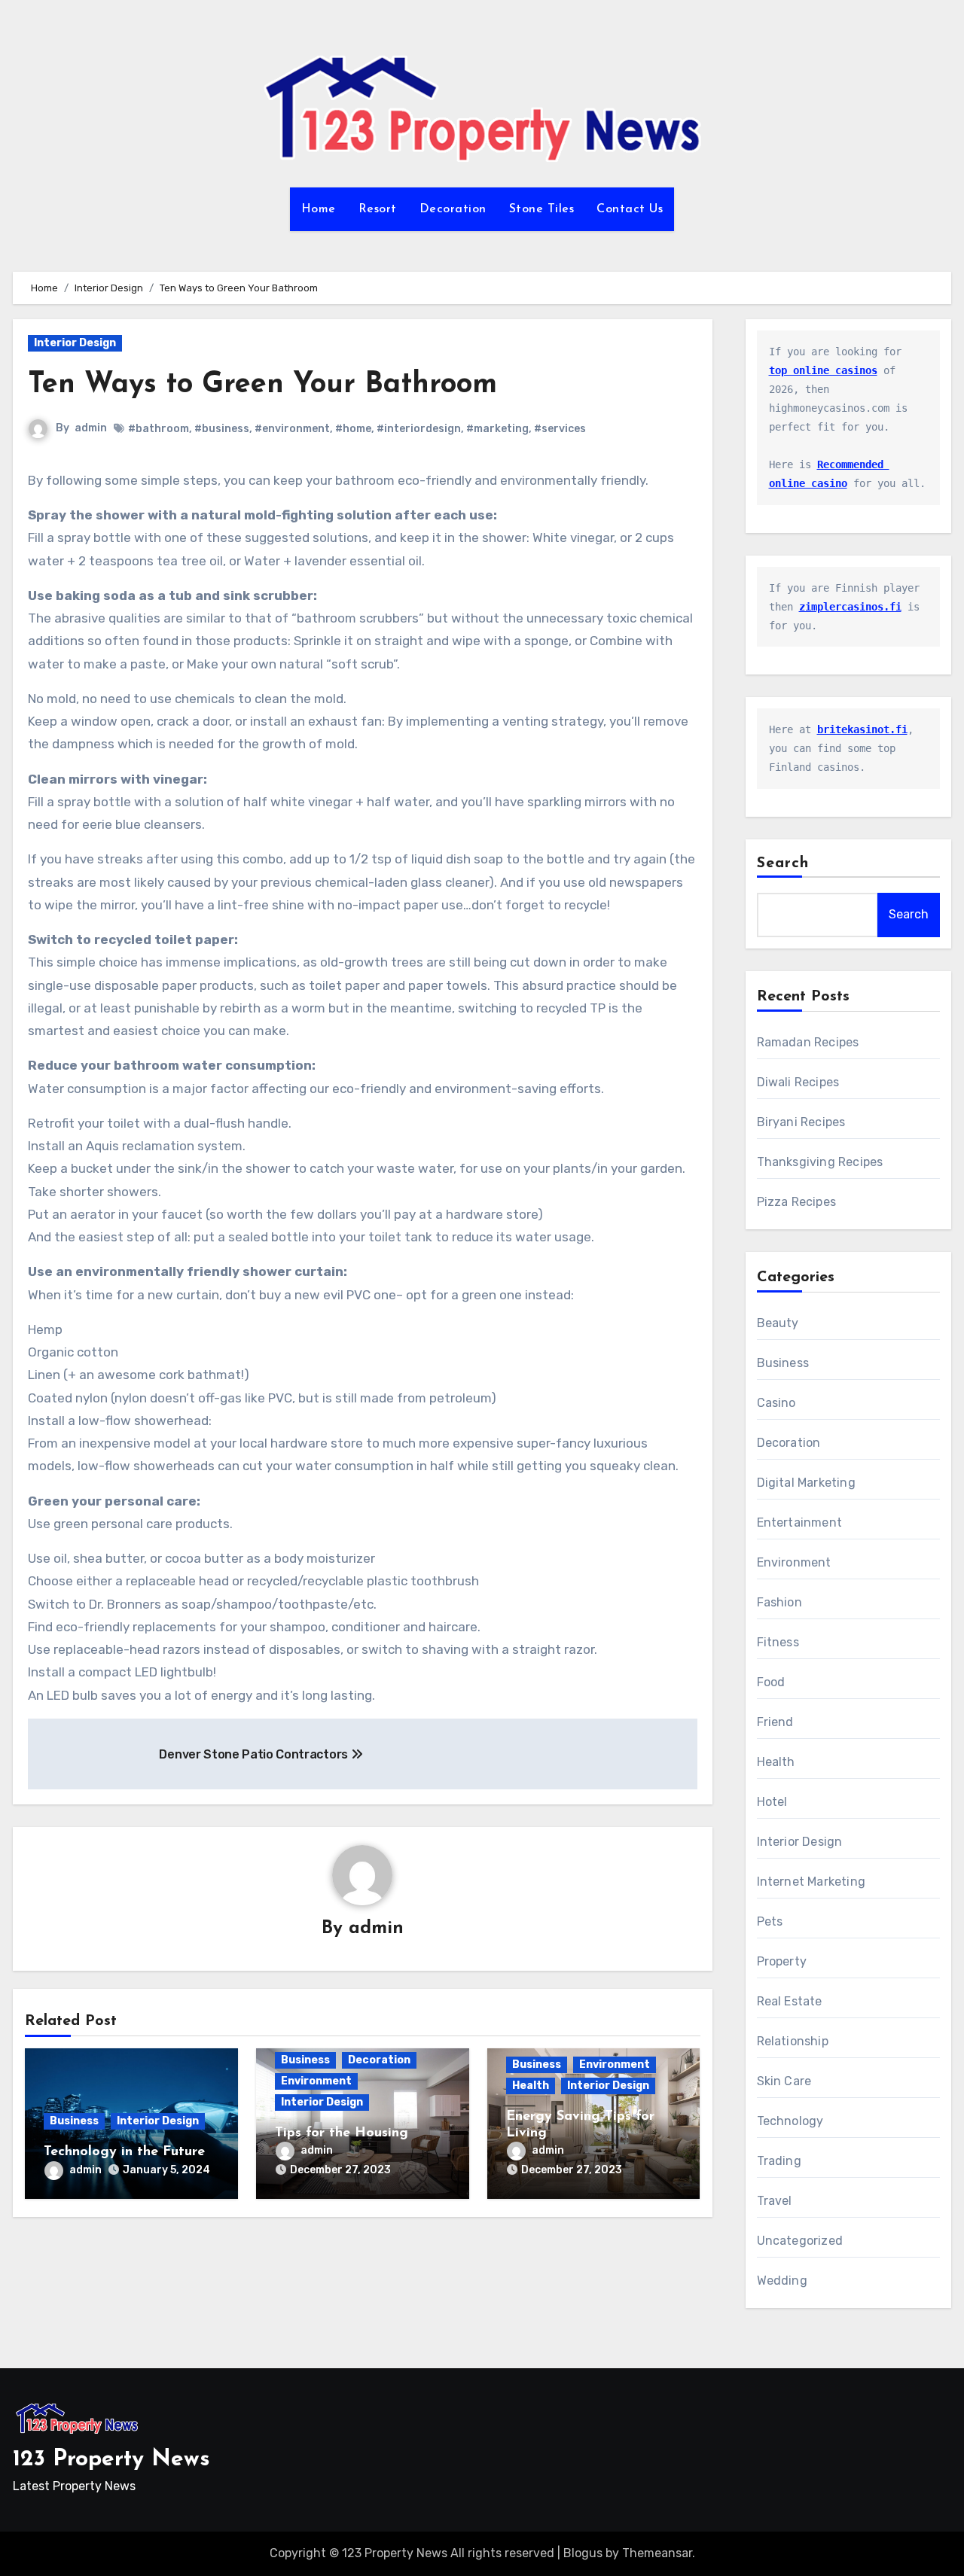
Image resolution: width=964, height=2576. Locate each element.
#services (560, 429)
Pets (770, 1921)
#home (353, 429)
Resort (378, 209)
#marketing (497, 429)
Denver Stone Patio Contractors (255, 1754)
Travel (775, 2201)
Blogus (583, 2553)
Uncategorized (800, 2241)
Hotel (772, 1802)
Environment (316, 2081)
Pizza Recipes (797, 1202)
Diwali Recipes (798, 1082)
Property (782, 1961)
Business (74, 2121)
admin (91, 428)
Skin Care (784, 2081)
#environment (292, 429)
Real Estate (790, 2001)
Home (319, 209)
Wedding (782, 2281)
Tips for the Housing (342, 2133)
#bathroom (159, 429)
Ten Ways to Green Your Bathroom (262, 385)
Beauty (778, 1323)
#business (222, 429)
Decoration (453, 209)
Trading (779, 2161)
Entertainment (800, 1522)
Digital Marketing (806, 1483)
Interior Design (75, 343)
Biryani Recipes (801, 1122)
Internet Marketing (811, 1882)
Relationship (793, 2041)
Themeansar (657, 2553)
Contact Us (630, 209)
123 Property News (111, 2460)
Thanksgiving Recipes (820, 1162)
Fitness (778, 1642)
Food (771, 1682)
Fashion (779, 1602)
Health (531, 2086)
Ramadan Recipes (808, 1042)
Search (783, 863)
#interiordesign (419, 429)
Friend (775, 1722)
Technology (790, 2121)
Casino (776, 1403)
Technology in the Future (124, 2152)
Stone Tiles (542, 209)
